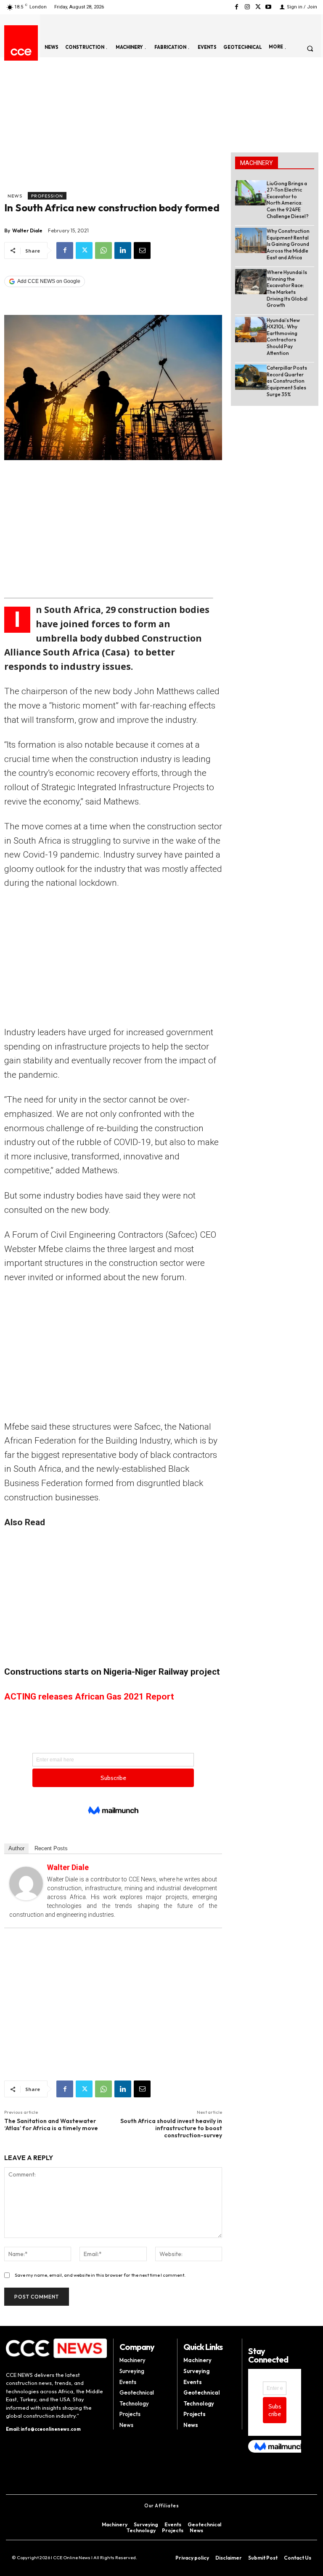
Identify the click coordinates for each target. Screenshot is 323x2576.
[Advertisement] (113, 129)
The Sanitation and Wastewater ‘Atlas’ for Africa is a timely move (51, 2124)
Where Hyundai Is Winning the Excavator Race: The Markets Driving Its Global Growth (287, 289)
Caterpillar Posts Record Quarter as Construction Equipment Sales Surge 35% (287, 381)
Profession (47, 196)
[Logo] (21, 52)
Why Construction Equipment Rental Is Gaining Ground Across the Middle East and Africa (288, 244)
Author (16, 1848)
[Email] (142, 250)
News (15, 196)
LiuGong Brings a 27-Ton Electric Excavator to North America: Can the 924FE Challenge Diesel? (288, 200)
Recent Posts (51, 1848)
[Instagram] (247, 7)
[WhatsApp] (103, 250)
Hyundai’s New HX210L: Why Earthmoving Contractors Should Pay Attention (283, 337)
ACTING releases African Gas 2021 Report (89, 1697)
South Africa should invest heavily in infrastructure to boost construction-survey (171, 2128)
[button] (310, 48)
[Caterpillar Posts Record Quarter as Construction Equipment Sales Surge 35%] (251, 377)
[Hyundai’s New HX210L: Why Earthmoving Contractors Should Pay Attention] (251, 330)
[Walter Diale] (26, 1883)
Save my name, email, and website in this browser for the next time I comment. (100, 2275)
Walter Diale (27, 230)
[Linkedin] (123, 250)
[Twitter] (258, 7)
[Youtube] (269, 7)
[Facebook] (237, 7)
